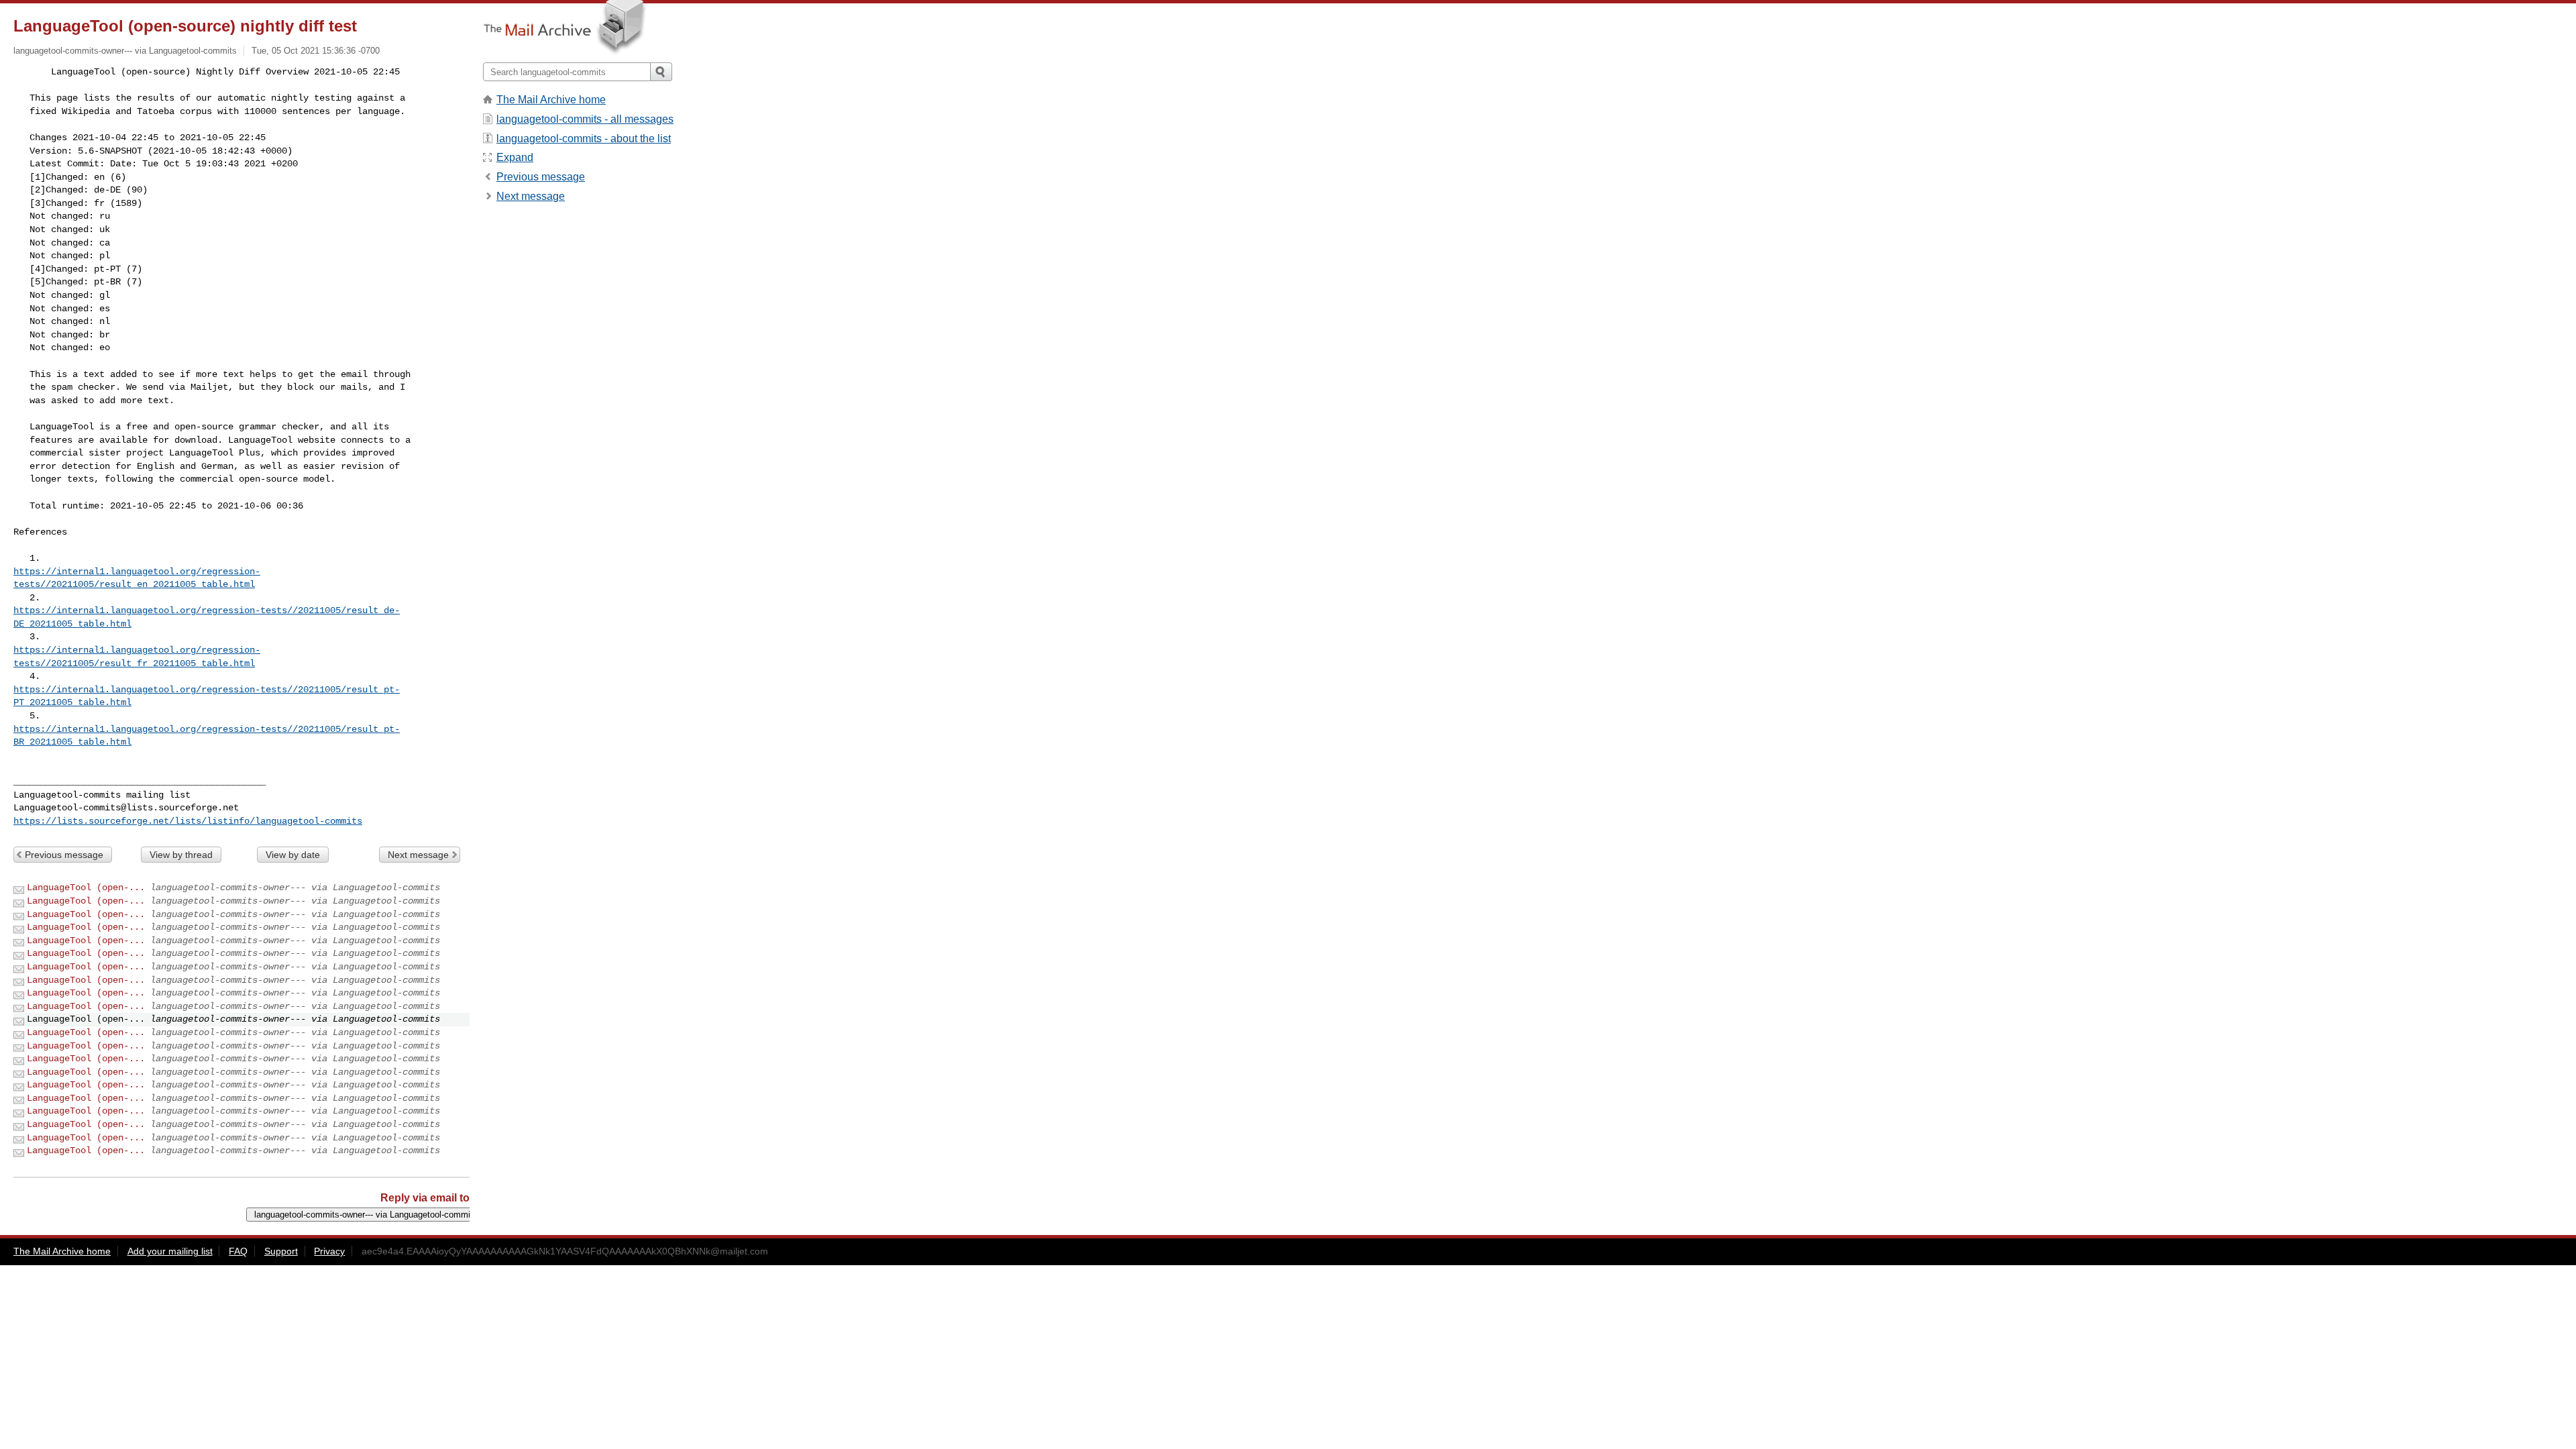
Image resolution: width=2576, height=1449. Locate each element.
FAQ (238, 1251)
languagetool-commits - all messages (585, 119)
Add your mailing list (170, 1251)
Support (281, 1251)
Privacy (329, 1251)
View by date (293, 855)
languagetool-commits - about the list (584, 139)
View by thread (181, 855)
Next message (418, 855)
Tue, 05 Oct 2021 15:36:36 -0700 (316, 51)
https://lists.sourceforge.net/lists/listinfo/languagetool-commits (188, 821)
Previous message (64, 855)
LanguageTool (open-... (86, 888)
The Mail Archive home (551, 100)
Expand (515, 157)
